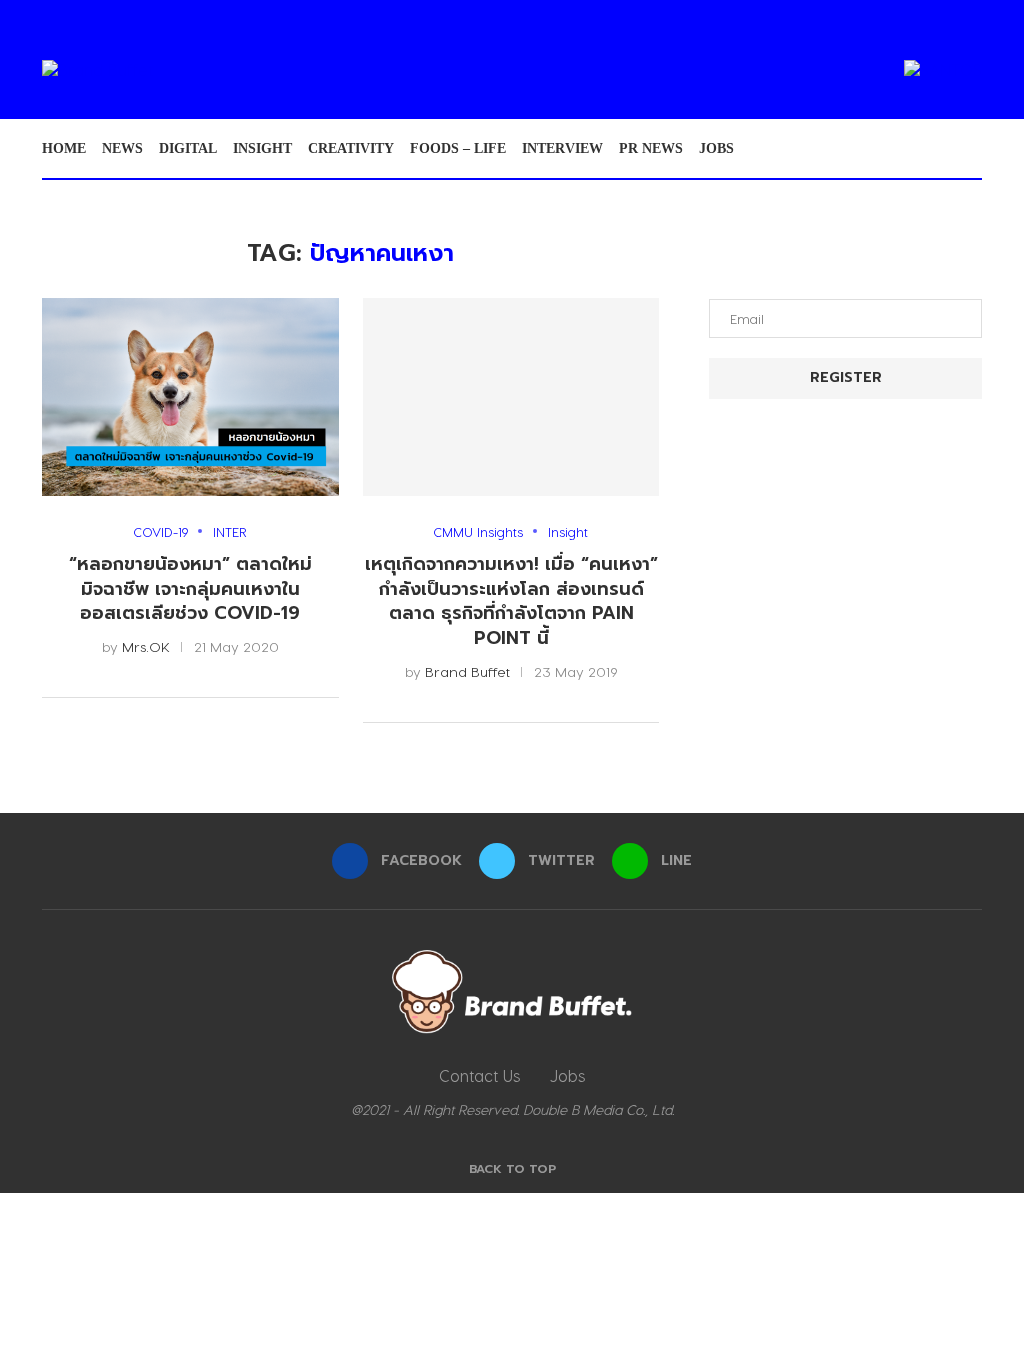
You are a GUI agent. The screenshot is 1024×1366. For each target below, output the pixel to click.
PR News (651, 148)
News (122, 148)
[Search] (972, 149)
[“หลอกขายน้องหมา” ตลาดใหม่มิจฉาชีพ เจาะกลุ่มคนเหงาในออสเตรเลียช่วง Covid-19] (190, 397)
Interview (562, 148)
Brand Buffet (467, 671)
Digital (188, 148)
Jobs (716, 148)
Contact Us (479, 1075)
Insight (262, 148)
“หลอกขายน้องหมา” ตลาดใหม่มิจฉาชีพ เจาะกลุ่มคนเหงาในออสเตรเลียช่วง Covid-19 (190, 588)
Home (64, 148)
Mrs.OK (146, 646)
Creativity (351, 148)
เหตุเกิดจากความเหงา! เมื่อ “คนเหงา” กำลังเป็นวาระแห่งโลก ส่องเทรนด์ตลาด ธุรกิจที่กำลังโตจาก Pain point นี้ (511, 601)
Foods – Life (458, 148)
